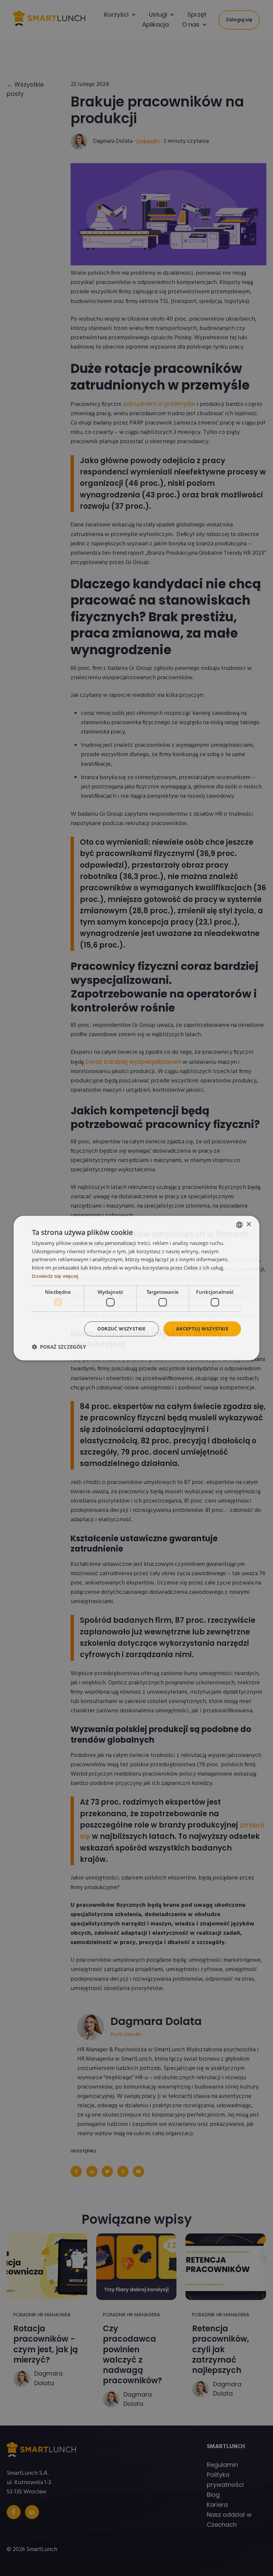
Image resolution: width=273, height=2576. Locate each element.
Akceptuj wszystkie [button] (202, 1329)
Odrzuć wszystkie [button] (121, 1329)
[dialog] (136, 1288)
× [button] (249, 1224)
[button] (59, 1347)
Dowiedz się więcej (55, 1276)
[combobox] (239, 1225)
